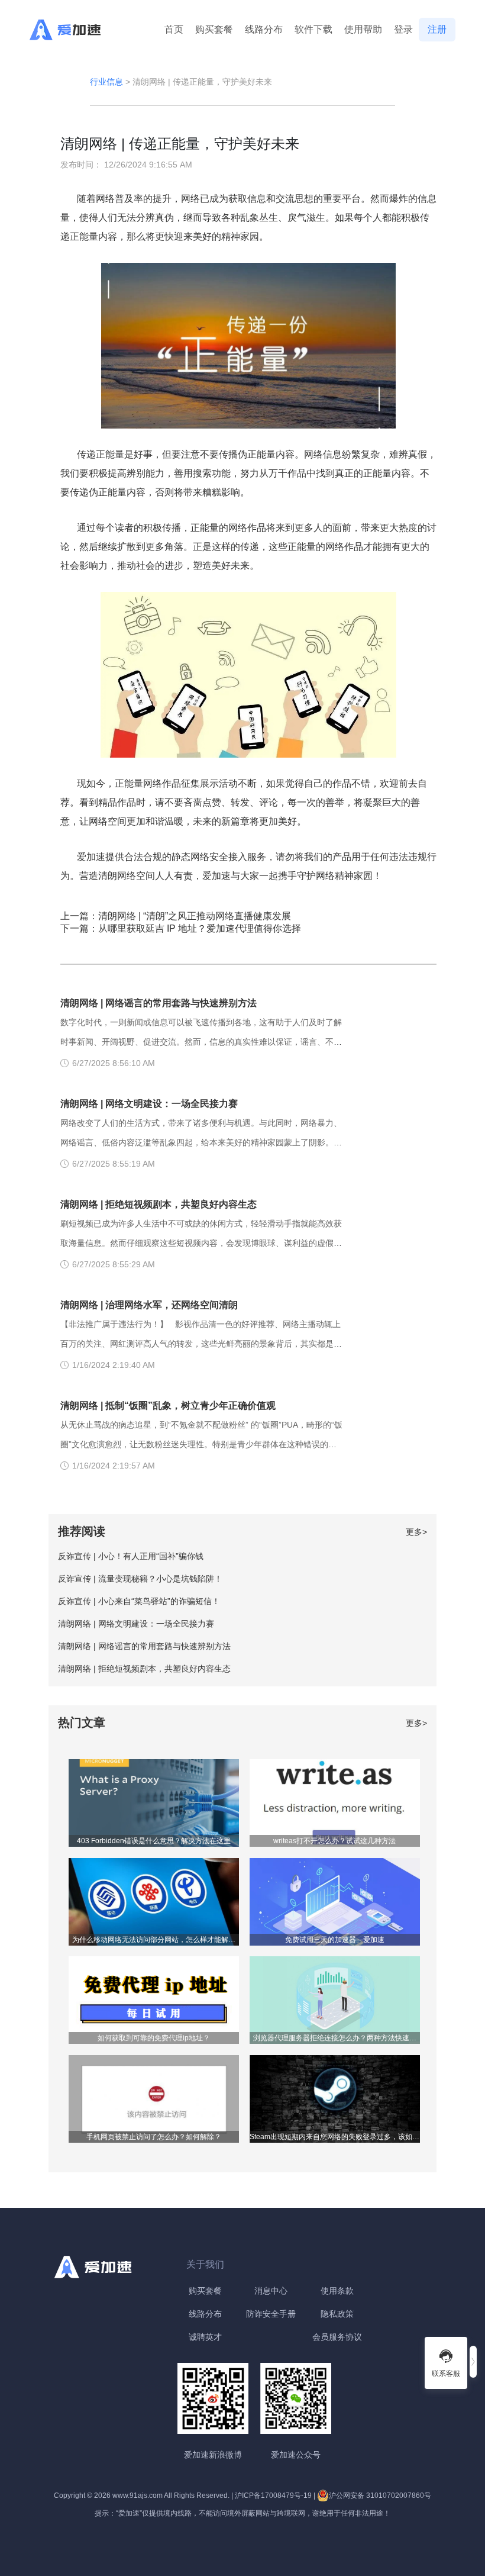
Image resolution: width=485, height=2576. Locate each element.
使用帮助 (363, 29)
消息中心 (271, 2291)
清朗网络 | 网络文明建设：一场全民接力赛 (149, 1104)
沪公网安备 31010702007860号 (380, 2495)
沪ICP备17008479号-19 (273, 2495)
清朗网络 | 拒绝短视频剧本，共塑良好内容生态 (159, 1204)
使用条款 (337, 2291)
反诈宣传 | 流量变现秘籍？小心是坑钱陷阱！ (140, 1579)
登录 (403, 29)
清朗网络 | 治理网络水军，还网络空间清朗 (149, 1305)
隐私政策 (337, 2314)
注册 (437, 29)
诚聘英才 (205, 2337)
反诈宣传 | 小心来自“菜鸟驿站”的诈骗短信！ (139, 1601)
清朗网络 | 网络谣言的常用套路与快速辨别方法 (159, 1003)
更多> (416, 1532)
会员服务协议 (337, 2337)
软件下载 (313, 29)
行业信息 (106, 82)
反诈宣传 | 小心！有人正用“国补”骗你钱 (131, 1556)
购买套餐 (214, 29)
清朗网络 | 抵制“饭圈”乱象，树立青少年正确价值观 (168, 1405)
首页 (174, 29)
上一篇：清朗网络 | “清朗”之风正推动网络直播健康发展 (176, 916)
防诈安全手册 (271, 2314)
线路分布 (264, 29)
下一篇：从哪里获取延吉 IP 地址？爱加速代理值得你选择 (181, 928)
